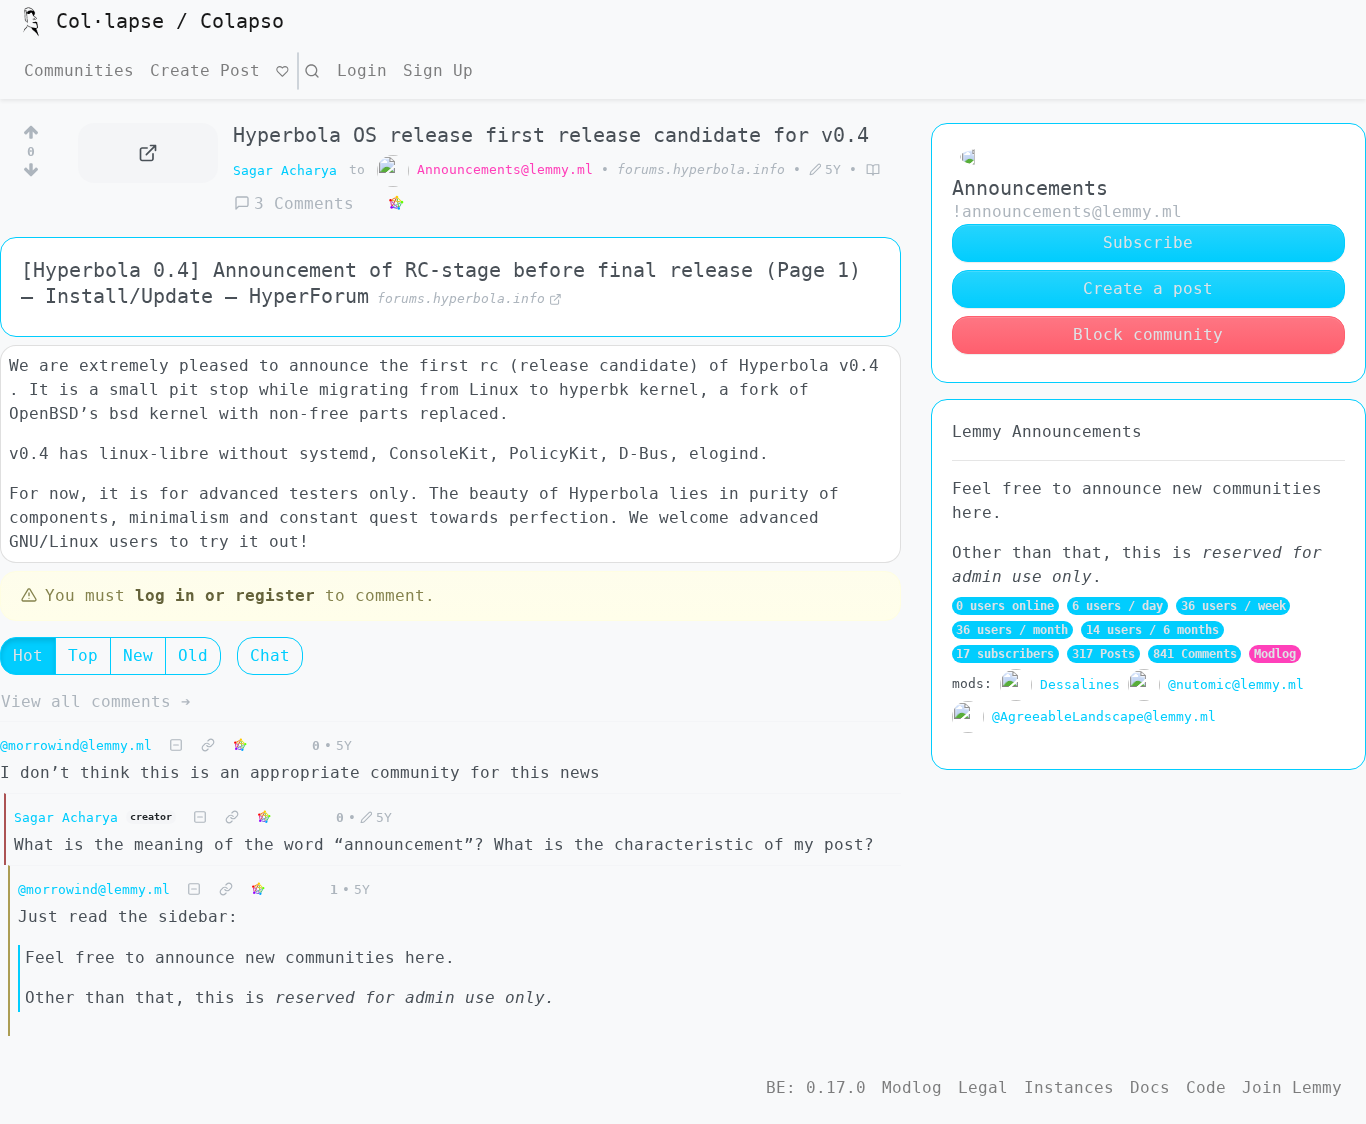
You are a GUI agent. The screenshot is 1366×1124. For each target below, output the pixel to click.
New (138, 655)
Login (362, 70)
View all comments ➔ (96, 701)
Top (83, 655)
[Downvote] (31, 174)
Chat (270, 655)
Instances (1069, 1087)
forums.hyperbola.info (701, 169)
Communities (79, 70)
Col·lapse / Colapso (170, 21)
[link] (396, 204)
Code (1206, 1087)
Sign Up (438, 70)
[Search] (312, 71)
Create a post (1148, 288)
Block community (1148, 334)
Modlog (1275, 654)
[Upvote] (31, 129)
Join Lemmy (1292, 1087)
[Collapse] (176, 745)
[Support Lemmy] (282, 71)
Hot (28, 655)
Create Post (205, 70)
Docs (1150, 1087)
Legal (983, 1087)
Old (193, 655)
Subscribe (1148, 242)
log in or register (225, 595)
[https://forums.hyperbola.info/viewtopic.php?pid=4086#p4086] (148, 153)
